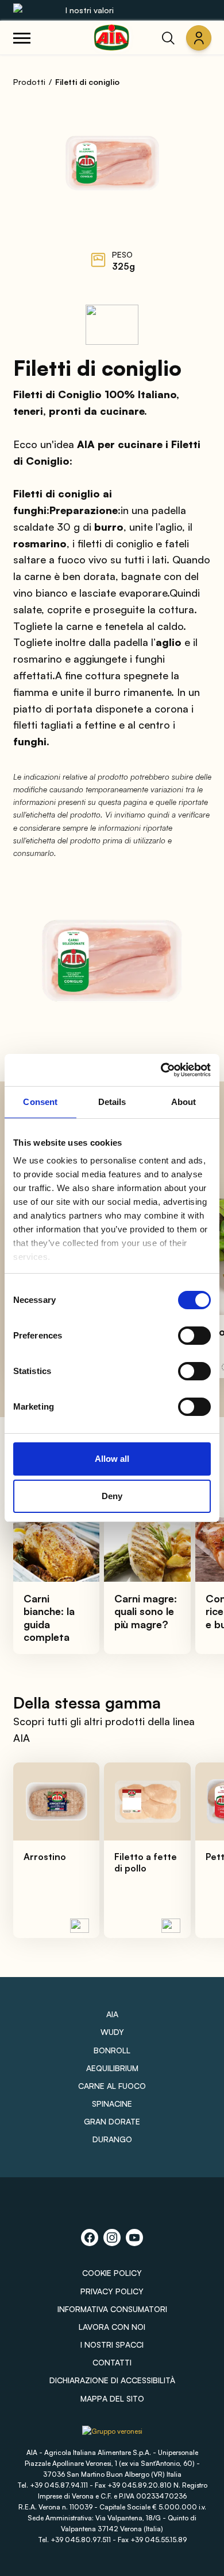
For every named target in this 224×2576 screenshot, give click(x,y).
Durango (112, 2139)
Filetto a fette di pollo (146, 1862)
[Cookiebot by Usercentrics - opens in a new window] (161, 1070)
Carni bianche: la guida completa (49, 1618)
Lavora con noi (112, 2327)
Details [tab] (112, 1102)
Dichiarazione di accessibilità (112, 2380)
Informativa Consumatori (112, 2309)
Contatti (112, 2362)
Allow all (112, 1459)
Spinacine (112, 2104)
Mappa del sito (112, 2398)
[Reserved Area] (199, 38)
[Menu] (22, 38)
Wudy (112, 2032)
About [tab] (184, 1102)
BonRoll (112, 2050)
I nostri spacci (112, 2345)
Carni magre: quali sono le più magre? (146, 1611)
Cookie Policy (112, 2273)
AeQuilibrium (112, 2068)
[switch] (194, 1336)
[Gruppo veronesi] (112, 2435)
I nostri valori (90, 10)
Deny (112, 1496)
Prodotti (29, 82)
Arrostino (45, 1857)
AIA (112, 2014)
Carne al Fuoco (112, 2086)
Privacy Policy (112, 2291)
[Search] (168, 38)
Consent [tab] (40, 1102)
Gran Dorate (112, 2121)
